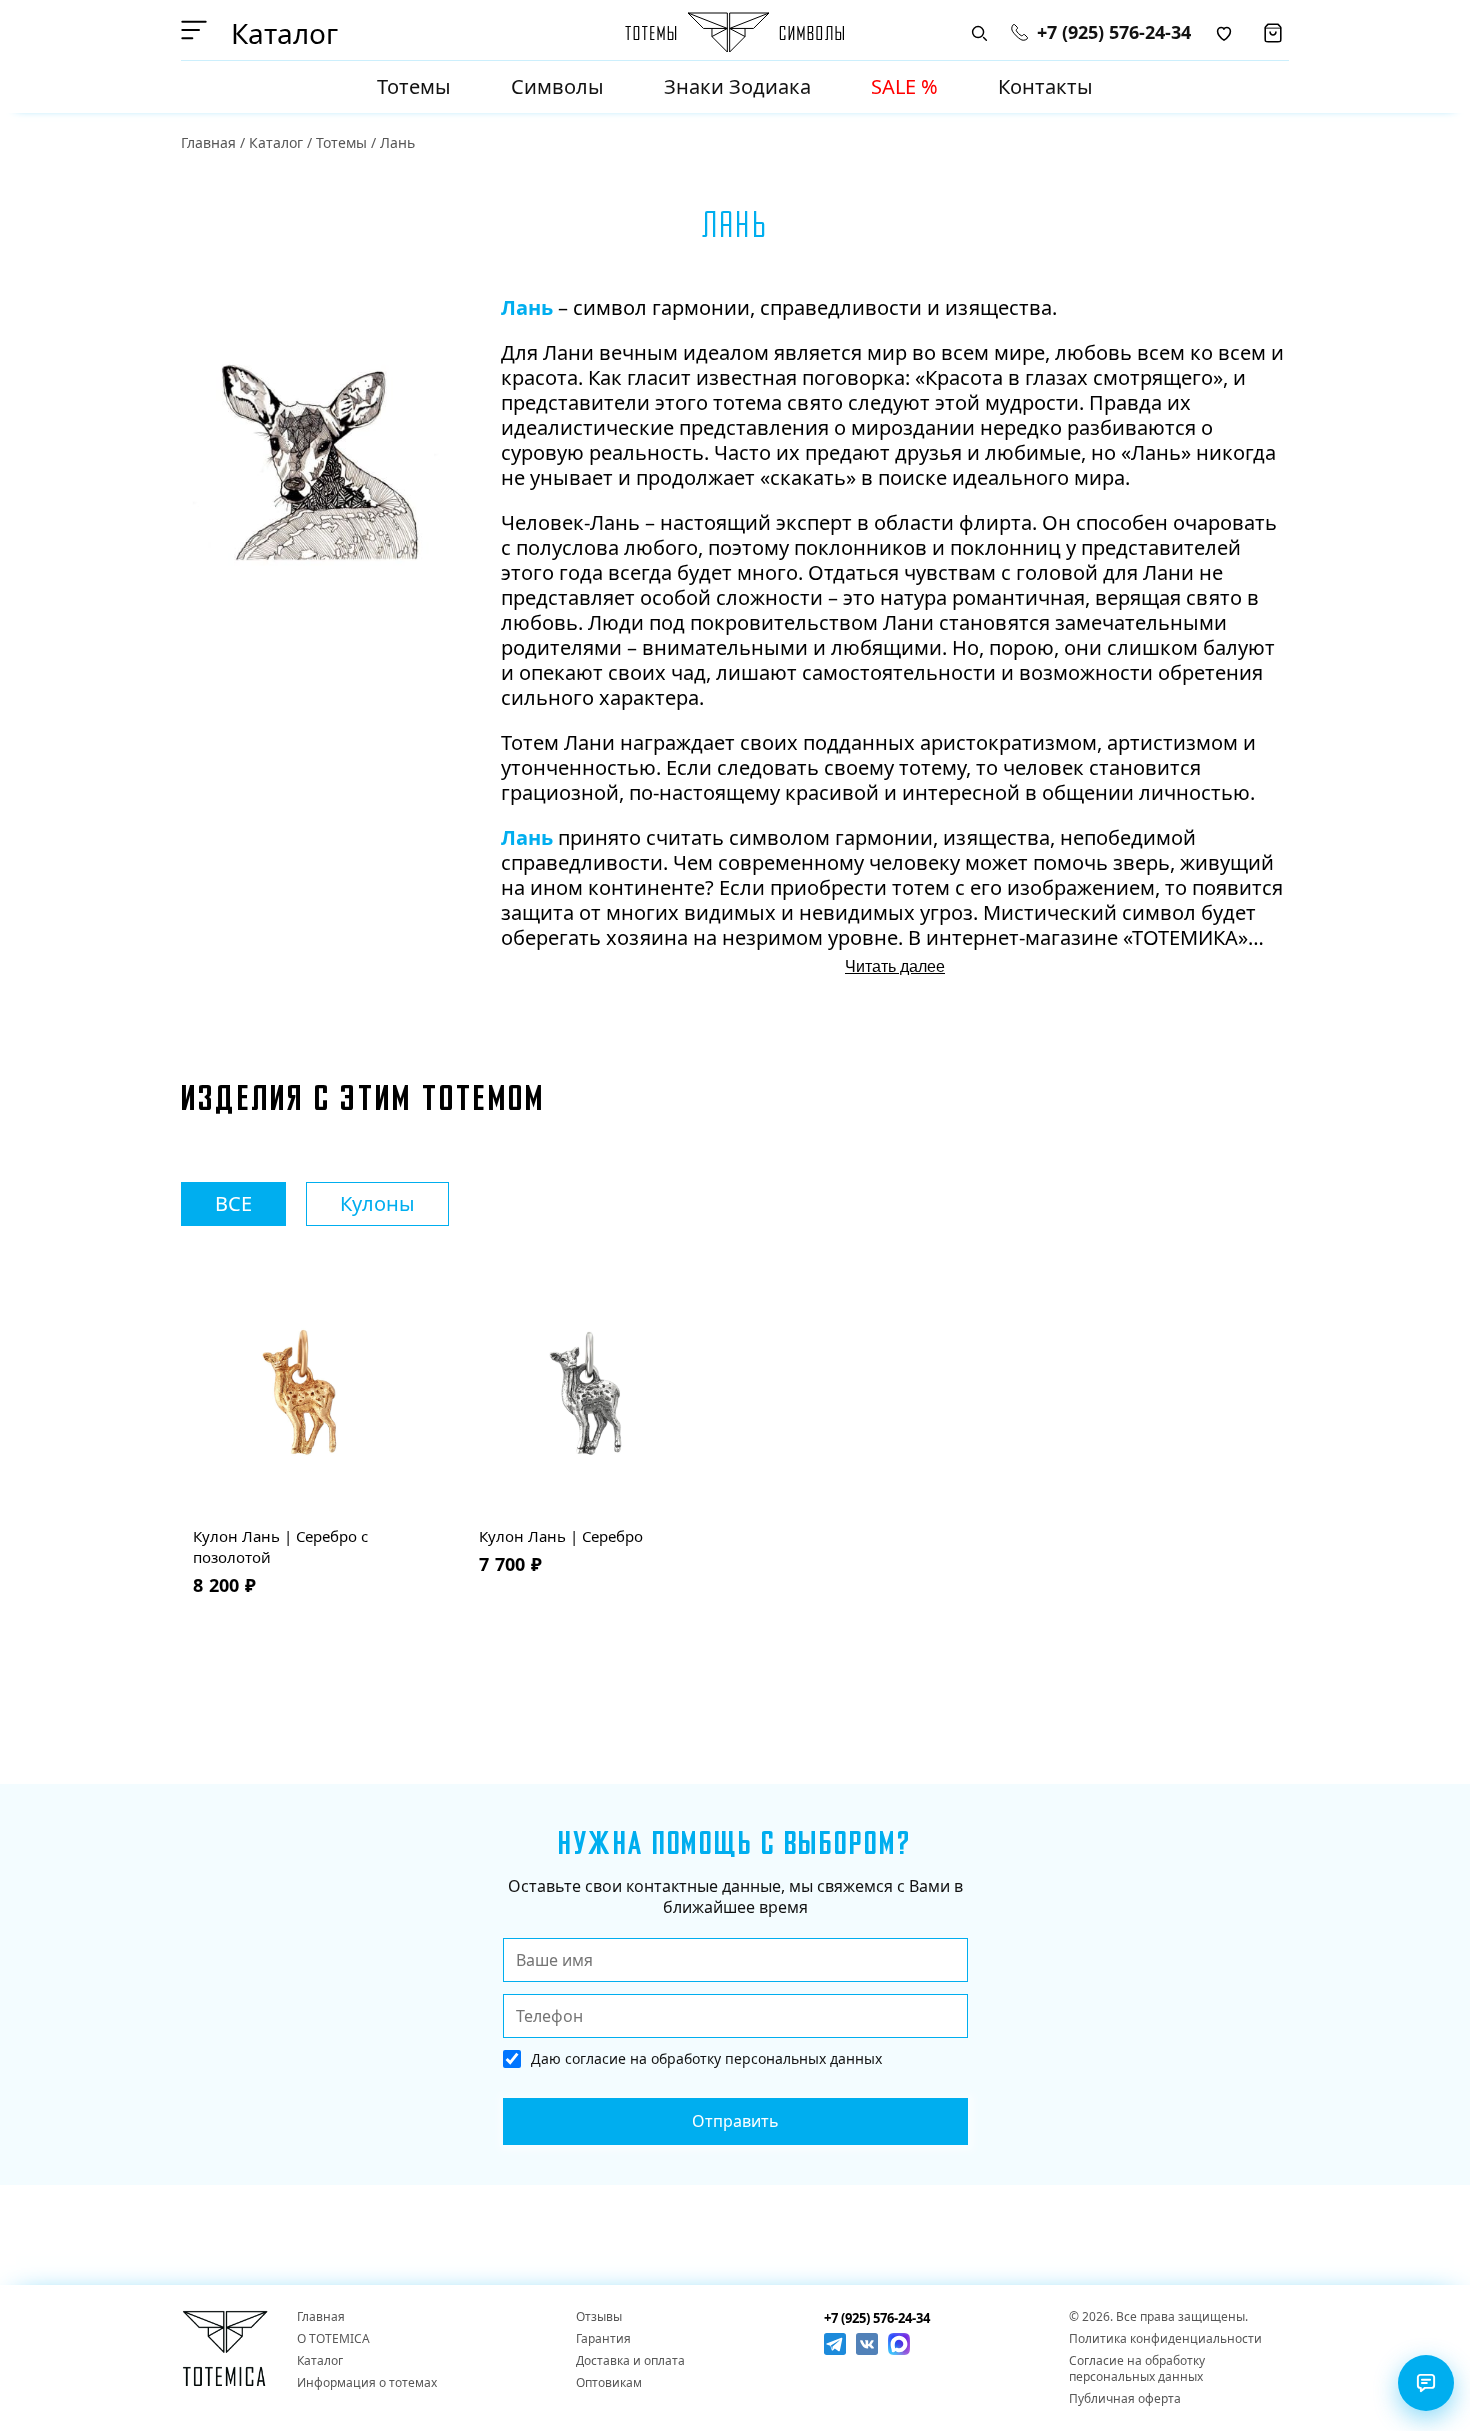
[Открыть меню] (197, 30)
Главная (208, 142)
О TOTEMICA (333, 2339)
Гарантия (603, 2339)
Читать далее (895, 966)
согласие (595, 2058)
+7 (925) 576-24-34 (1114, 33)
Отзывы (599, 2317)
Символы (557, 87)
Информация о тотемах (367, 2383)
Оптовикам (609, 2383)
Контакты (1045, 87)
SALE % (904, 87)
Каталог (276, 142)
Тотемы (414, 87)
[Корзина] (1273, 33)
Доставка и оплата (630, 2361)
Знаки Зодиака (737, 87)
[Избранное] (1224, 33)
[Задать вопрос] (1426, 2383)
